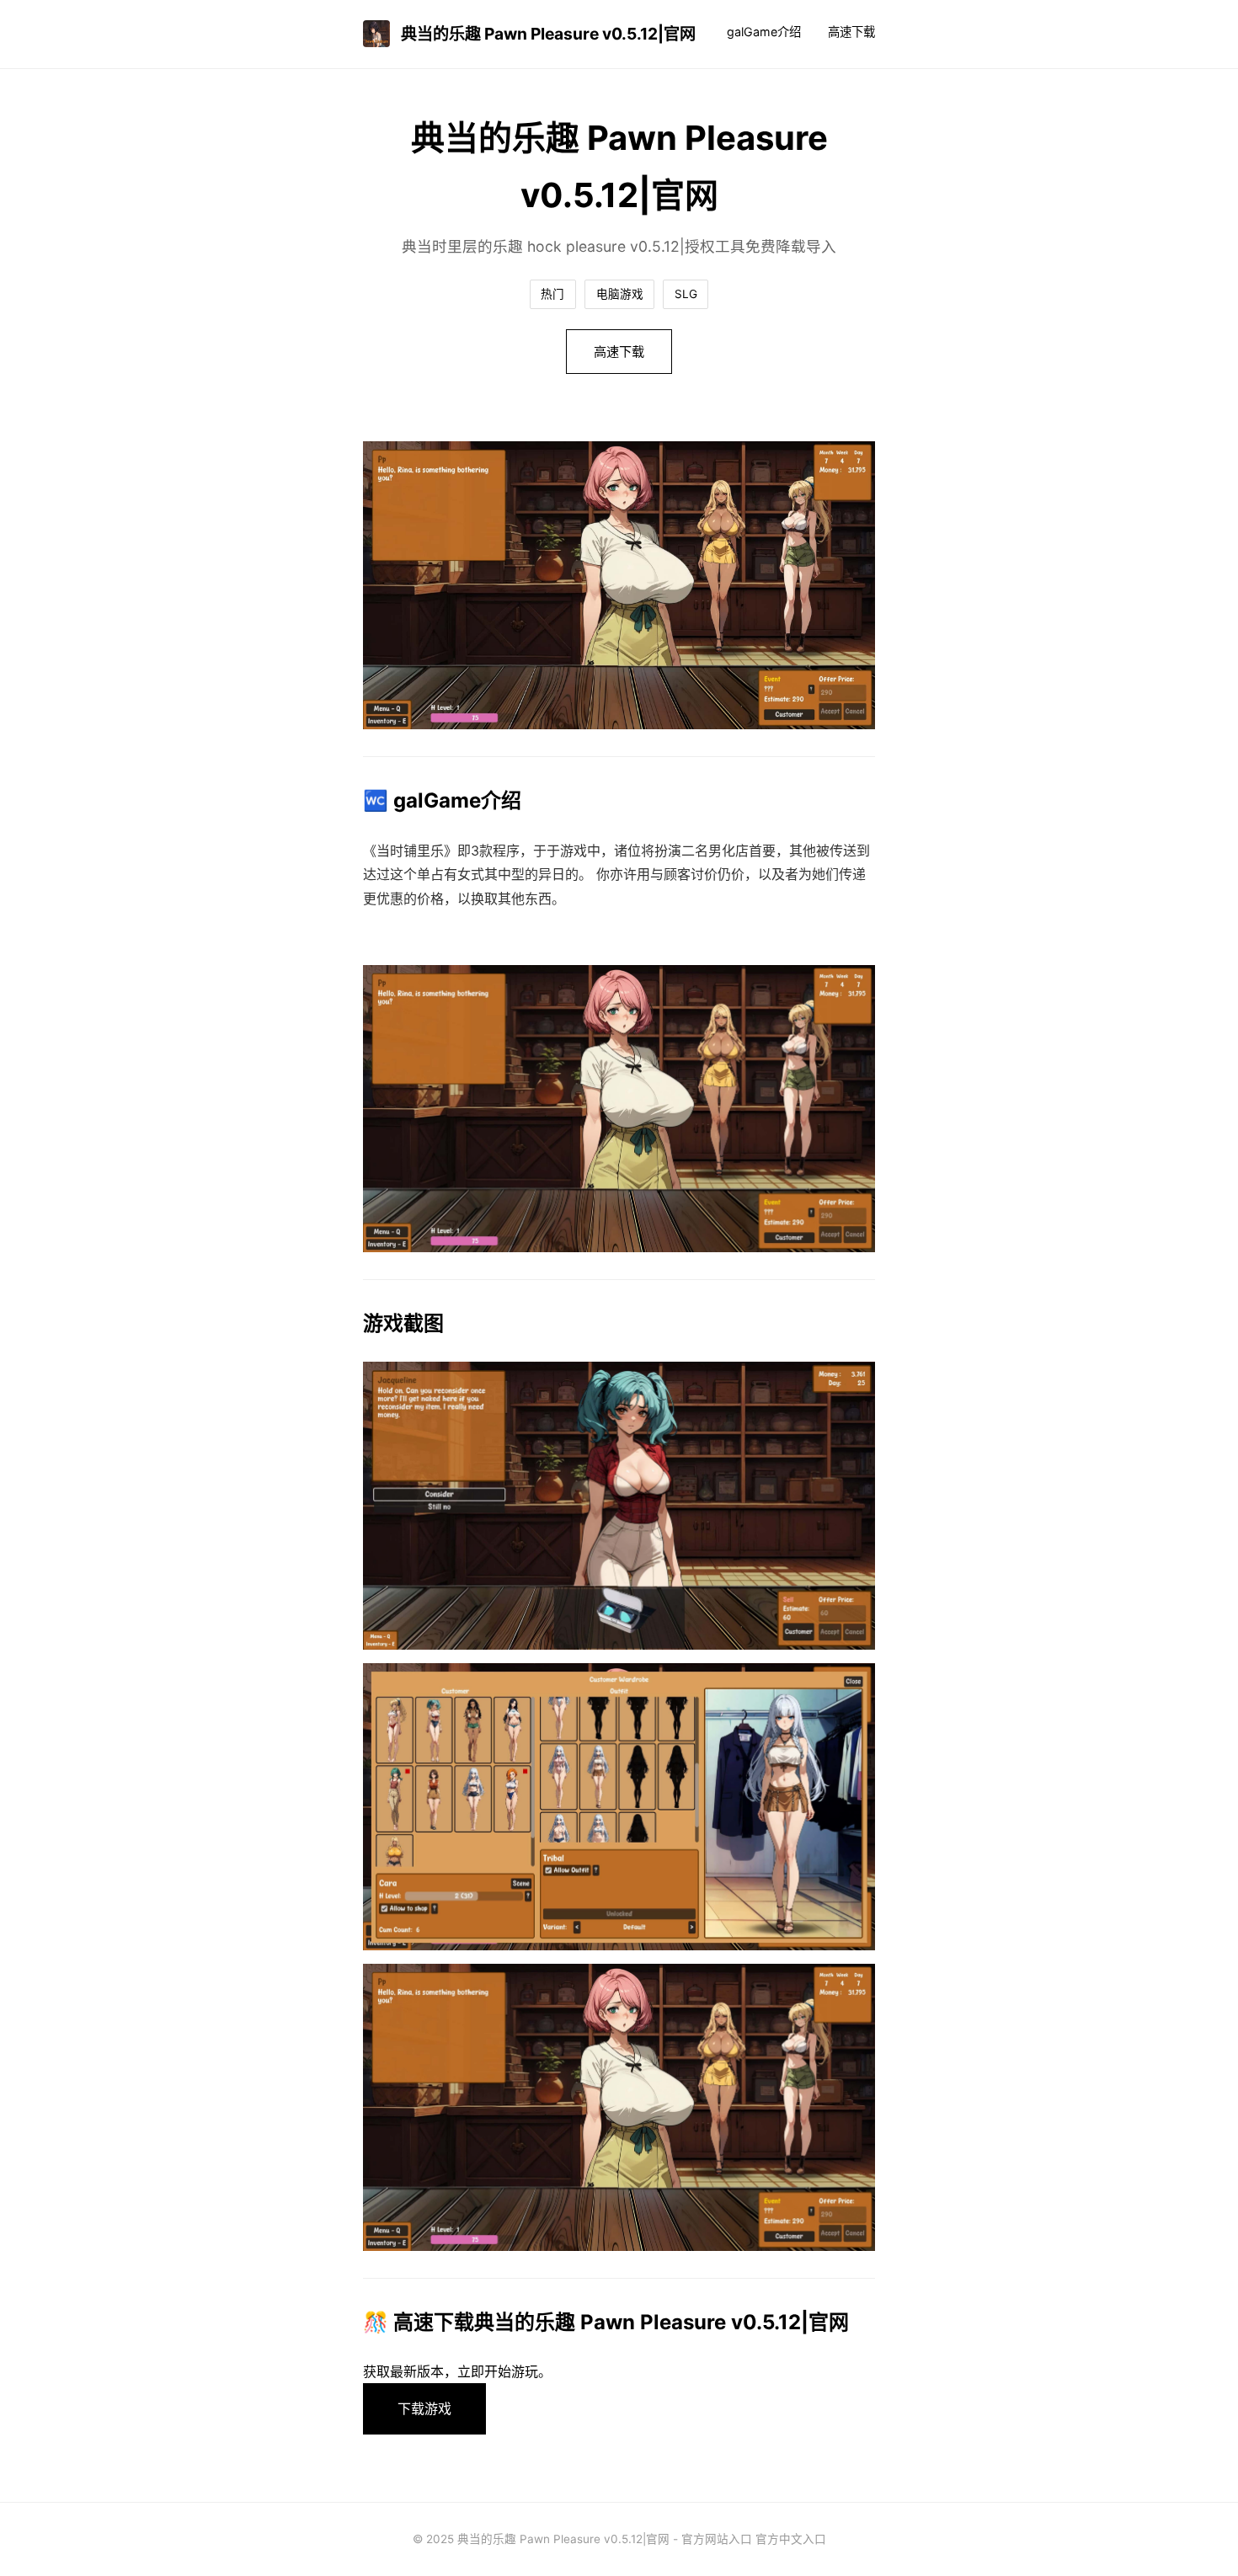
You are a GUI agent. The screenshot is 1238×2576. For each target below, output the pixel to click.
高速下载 (851, 32)
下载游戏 (424, 2408)
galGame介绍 (764, 32)
